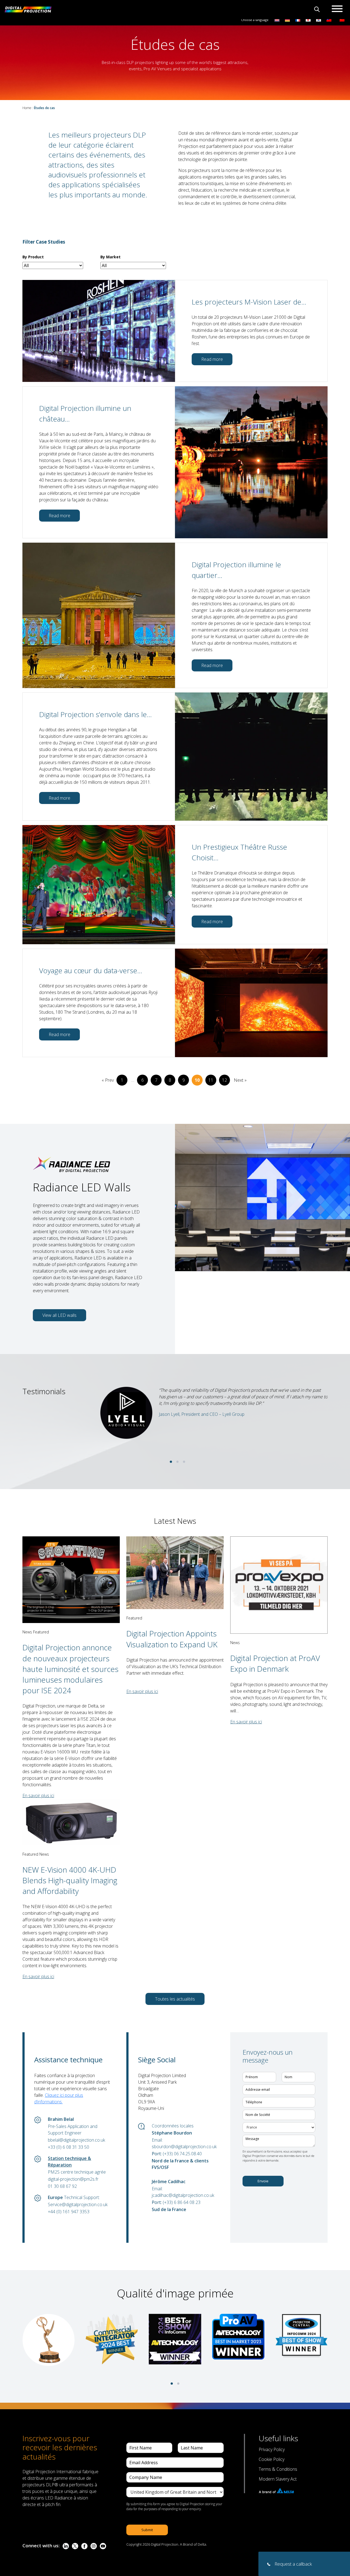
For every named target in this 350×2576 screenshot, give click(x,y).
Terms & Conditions (278, 2469)
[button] (171, 1462)
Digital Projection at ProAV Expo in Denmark (275, 1663)
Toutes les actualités (175, 1999)
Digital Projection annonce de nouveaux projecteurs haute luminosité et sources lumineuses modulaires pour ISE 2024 (70, 1669)
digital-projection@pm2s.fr (73, 2179)
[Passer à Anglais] (277, 20)
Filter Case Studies (44, 242)
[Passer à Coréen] (319, 20)
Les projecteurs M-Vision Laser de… (249, 302)
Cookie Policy (272, 2459)
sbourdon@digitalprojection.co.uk (183, 2147)
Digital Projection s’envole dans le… (95, 714)
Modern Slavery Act (278, 2479)
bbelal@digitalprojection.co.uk (76, 2140)
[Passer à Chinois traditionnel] (328, 20)
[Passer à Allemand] (287, 20)
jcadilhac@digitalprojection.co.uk (183, 2195)
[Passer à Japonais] (308, 20)
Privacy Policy (272, 2449)
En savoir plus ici (38, 1796)
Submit (147, 2530)
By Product (33, 257)
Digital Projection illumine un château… (85, 413)
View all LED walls (59, 1315)
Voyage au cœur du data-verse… (91, 970)
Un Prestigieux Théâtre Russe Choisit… (239, 852)
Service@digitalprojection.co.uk (78, 2204)
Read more (212, 359)
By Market (110, 257)
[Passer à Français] (298, 20)
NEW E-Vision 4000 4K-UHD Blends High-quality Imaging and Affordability (70, 1880)
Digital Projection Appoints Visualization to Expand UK (172, 1639)
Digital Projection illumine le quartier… (236, 570)
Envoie (263, 2181)
